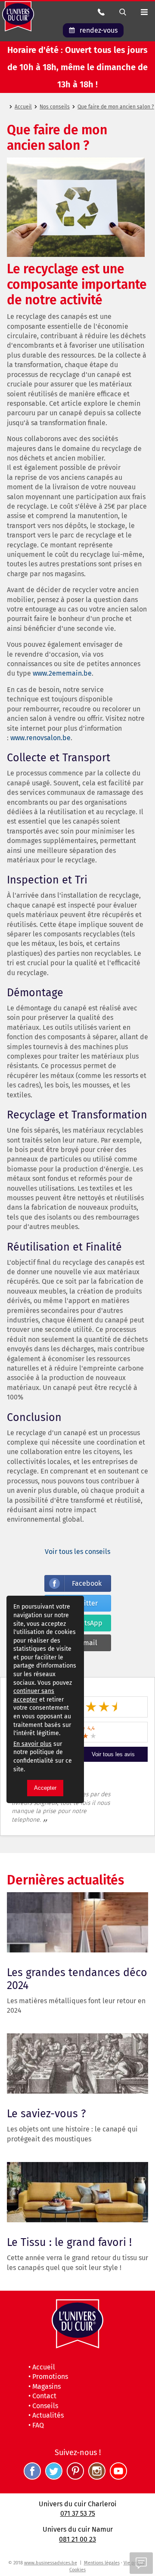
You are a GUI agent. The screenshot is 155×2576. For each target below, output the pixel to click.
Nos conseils (55, 107)
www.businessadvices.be (51, 2563)
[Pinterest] (77, 2477)
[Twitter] (56, 2477)
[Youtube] (121, 2477)
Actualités (48, 2415)
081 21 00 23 (77, 2539)
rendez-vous (99, 30)
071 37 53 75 (78, 2513)
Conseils (45, 2406)
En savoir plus (33, 1744)
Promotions (50, 2377)
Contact (44, 2396)
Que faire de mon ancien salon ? (116, 107)
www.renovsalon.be (40, 738)
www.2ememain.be (62, 673)
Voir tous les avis (113, 1754)
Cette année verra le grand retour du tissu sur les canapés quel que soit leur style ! (77, 2169)
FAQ (38, 2425)
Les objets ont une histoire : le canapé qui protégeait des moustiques (72, 2040)
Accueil (23, 107)
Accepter (45, 1788)
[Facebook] (34, 2477)
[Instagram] (99, 2477)
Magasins (46, 2386)
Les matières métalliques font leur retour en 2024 (76, 1899)
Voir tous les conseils (77, 1552)
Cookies (77, 2570)
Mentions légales (102, 2563)
